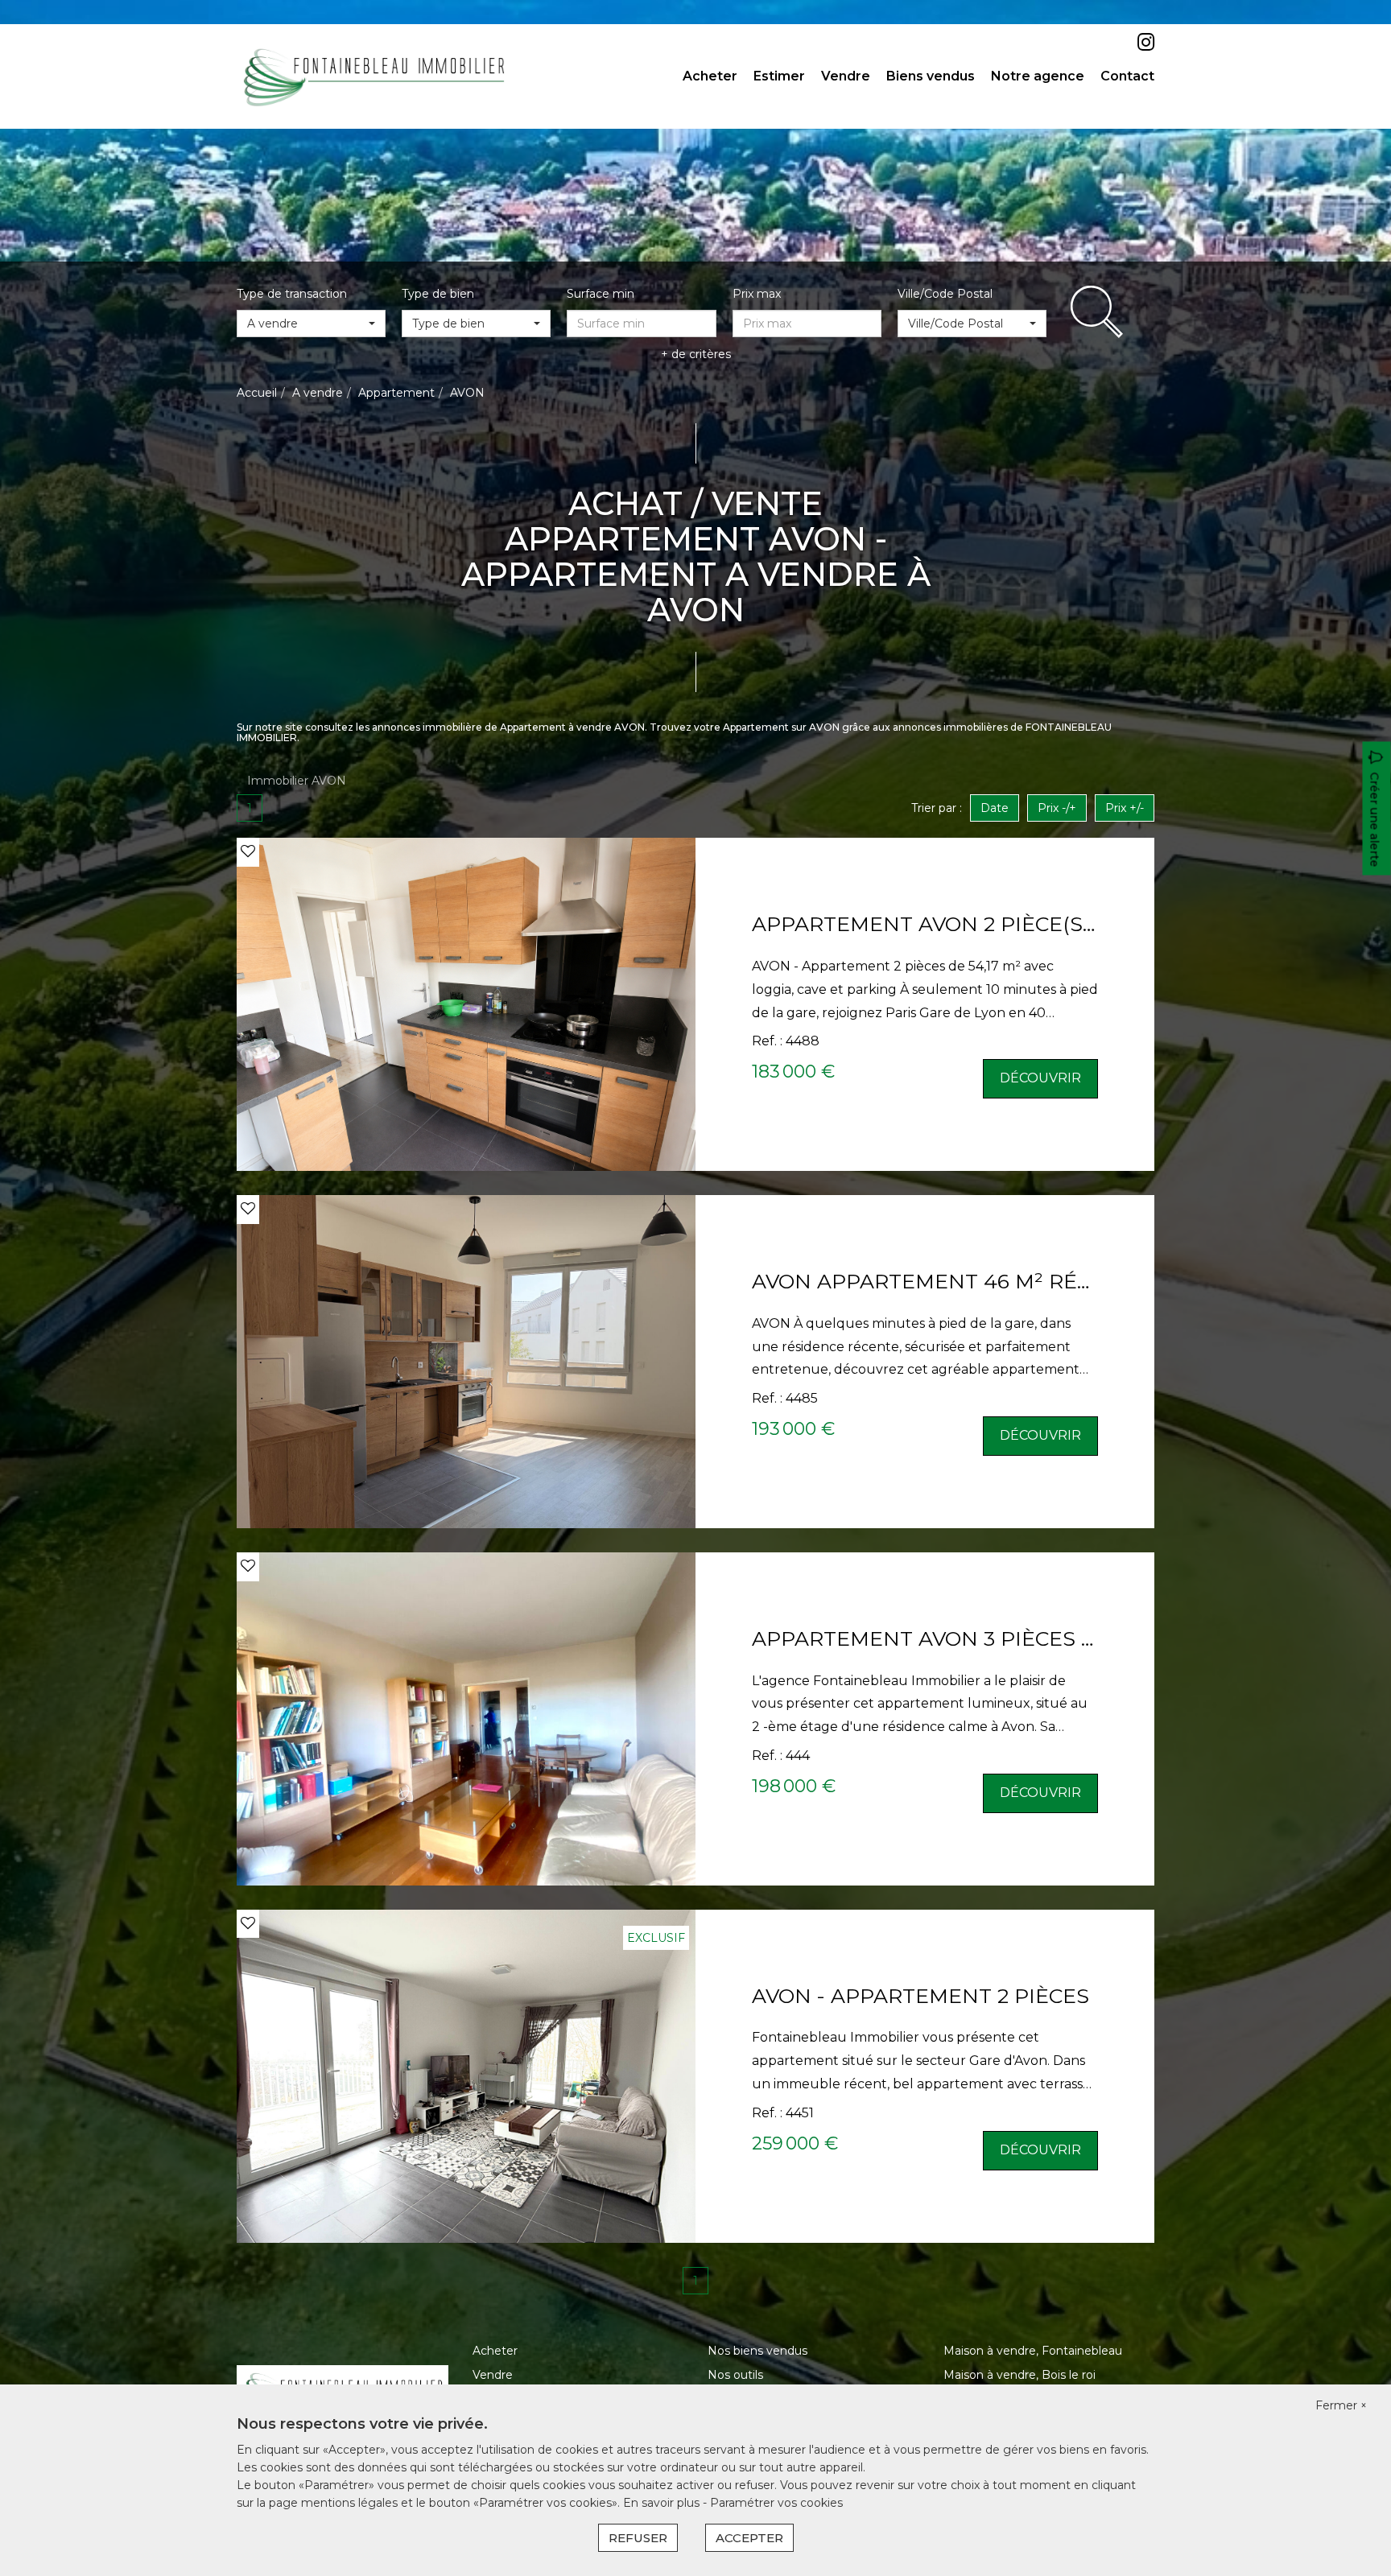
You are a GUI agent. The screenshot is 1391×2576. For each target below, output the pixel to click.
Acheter (710, 76)
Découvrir (1040, 1078)
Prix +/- (1125, 808)
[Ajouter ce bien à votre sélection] (248, 851)
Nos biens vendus (757, 2351)
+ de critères (696, 354)
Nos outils (735, 2375)
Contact (1127, 76)
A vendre (318, 393)
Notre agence (1038, 76)
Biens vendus (931, 76)
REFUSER (638, 2538)
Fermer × (1341, 2405)
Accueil (257, 393)
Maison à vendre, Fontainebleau (1033, 2351)
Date (995, 808)
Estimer (779, 76)
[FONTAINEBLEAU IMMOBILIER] (374, 76)
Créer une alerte (1375, 820)
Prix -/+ (1057, 808)
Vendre (846, 76)
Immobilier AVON (297, 781)
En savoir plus (663, 2503)
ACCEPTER (749, 2538)
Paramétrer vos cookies (776, 2503)
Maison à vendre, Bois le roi (1020, 2375)
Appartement (396, 393)
